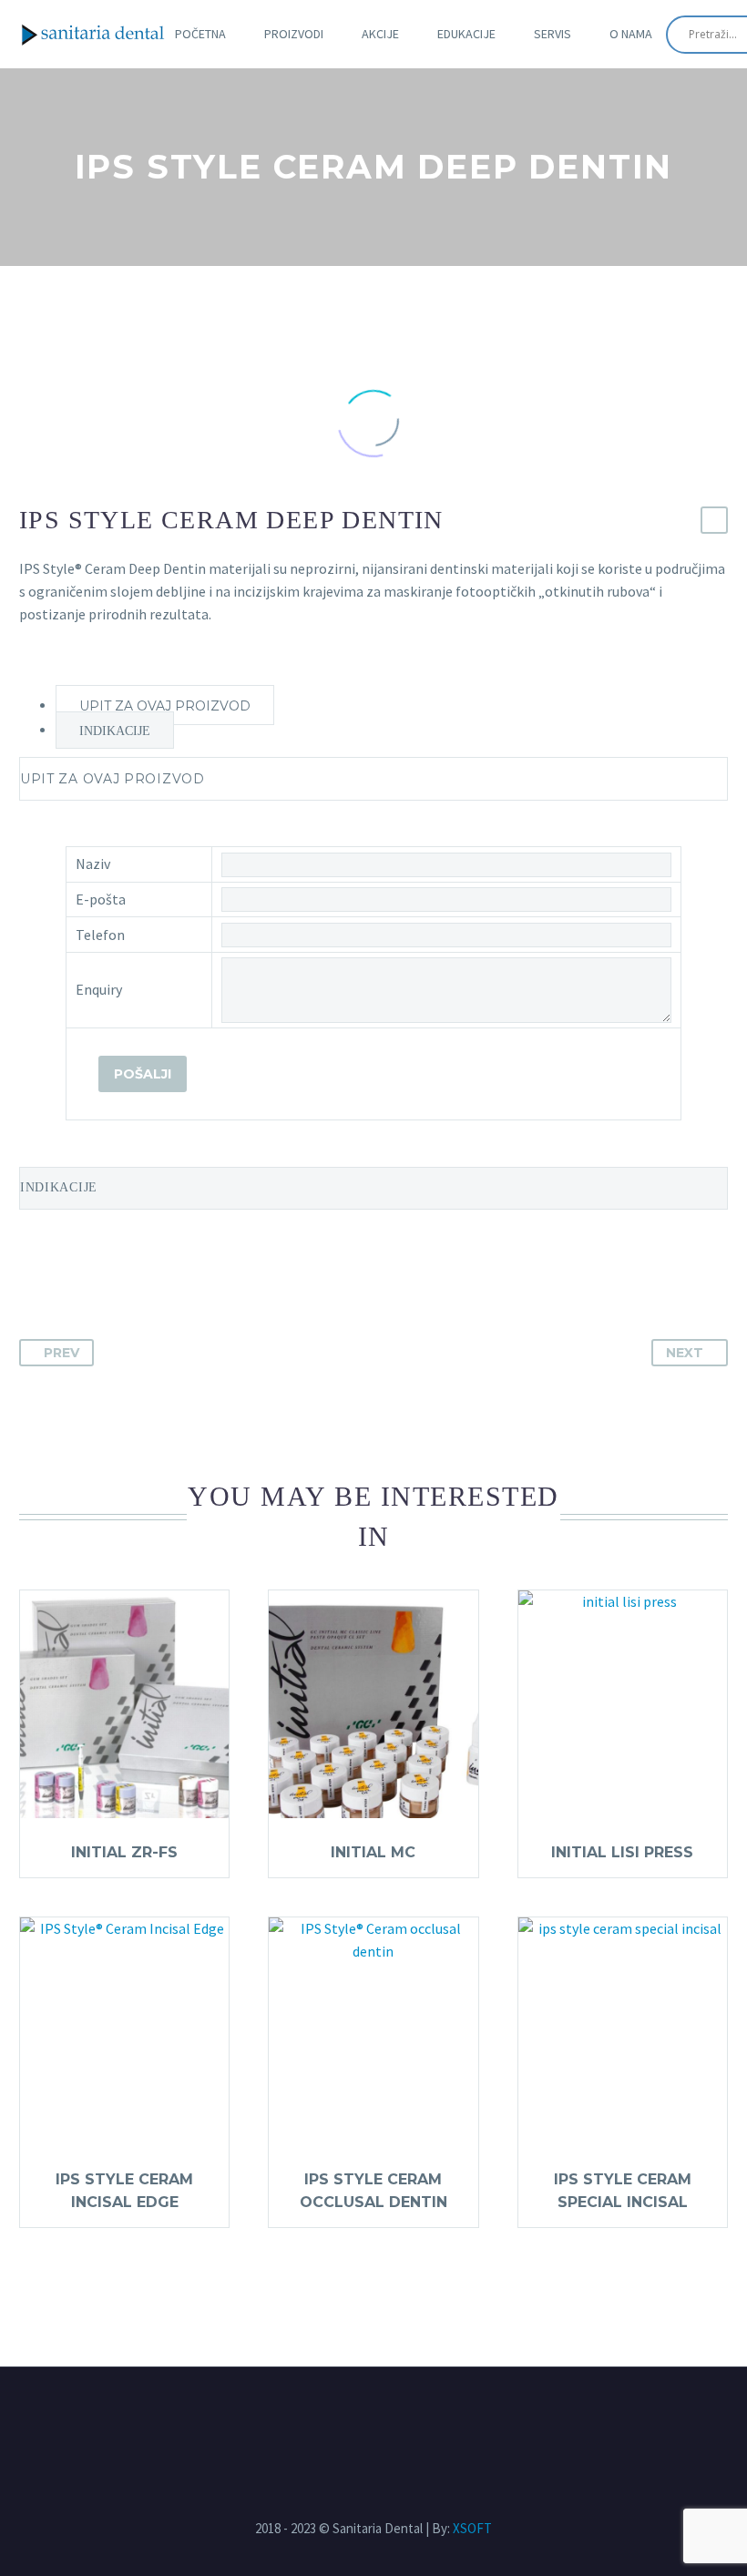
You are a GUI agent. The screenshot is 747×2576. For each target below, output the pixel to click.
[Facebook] (357, 2417)
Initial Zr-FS (124, 1852)
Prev (61, 1353)
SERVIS (553, 34)
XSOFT (472, 2528)
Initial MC (373, 1852)
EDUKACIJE (466, 34)
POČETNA (200, 34)
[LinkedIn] (390, 2417)
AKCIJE (380, 34)
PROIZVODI (294, 34)
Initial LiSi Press (622, 1852)
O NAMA (631, 34)
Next (685, 1353)
